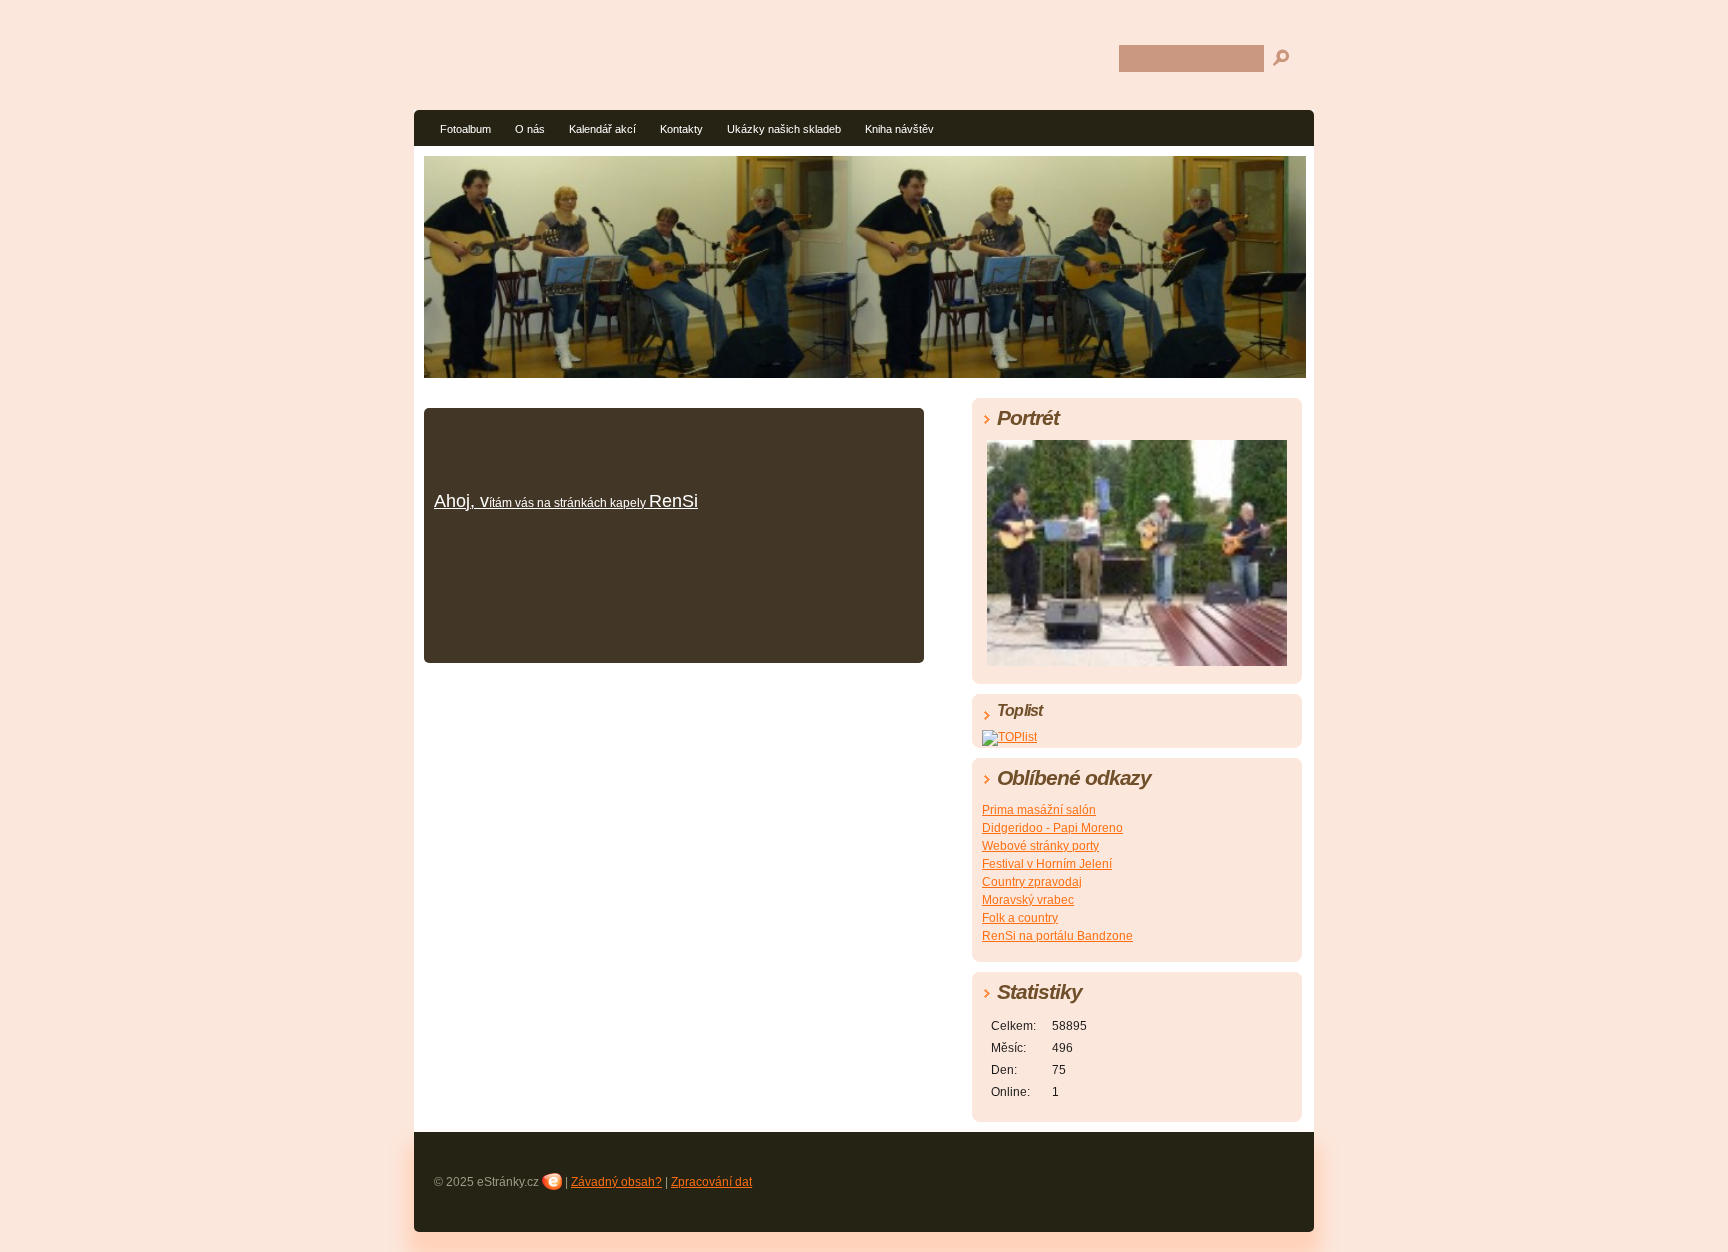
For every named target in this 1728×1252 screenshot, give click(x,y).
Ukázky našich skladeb (784, 129)
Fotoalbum (465, 129)
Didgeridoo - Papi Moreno (1052, 828)
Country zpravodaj (1032, 882)
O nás (530, 129)
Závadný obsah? (616, 1182)
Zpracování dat (711, 1182)
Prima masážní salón (1039, 810)
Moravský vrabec (1028, 900)
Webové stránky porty (1040, 846)
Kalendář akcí (602, 129)
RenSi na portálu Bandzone (1057, 936)
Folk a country (1020, 918)
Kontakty (681, 129)
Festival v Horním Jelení (1047, 864)
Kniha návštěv (899, 129)
